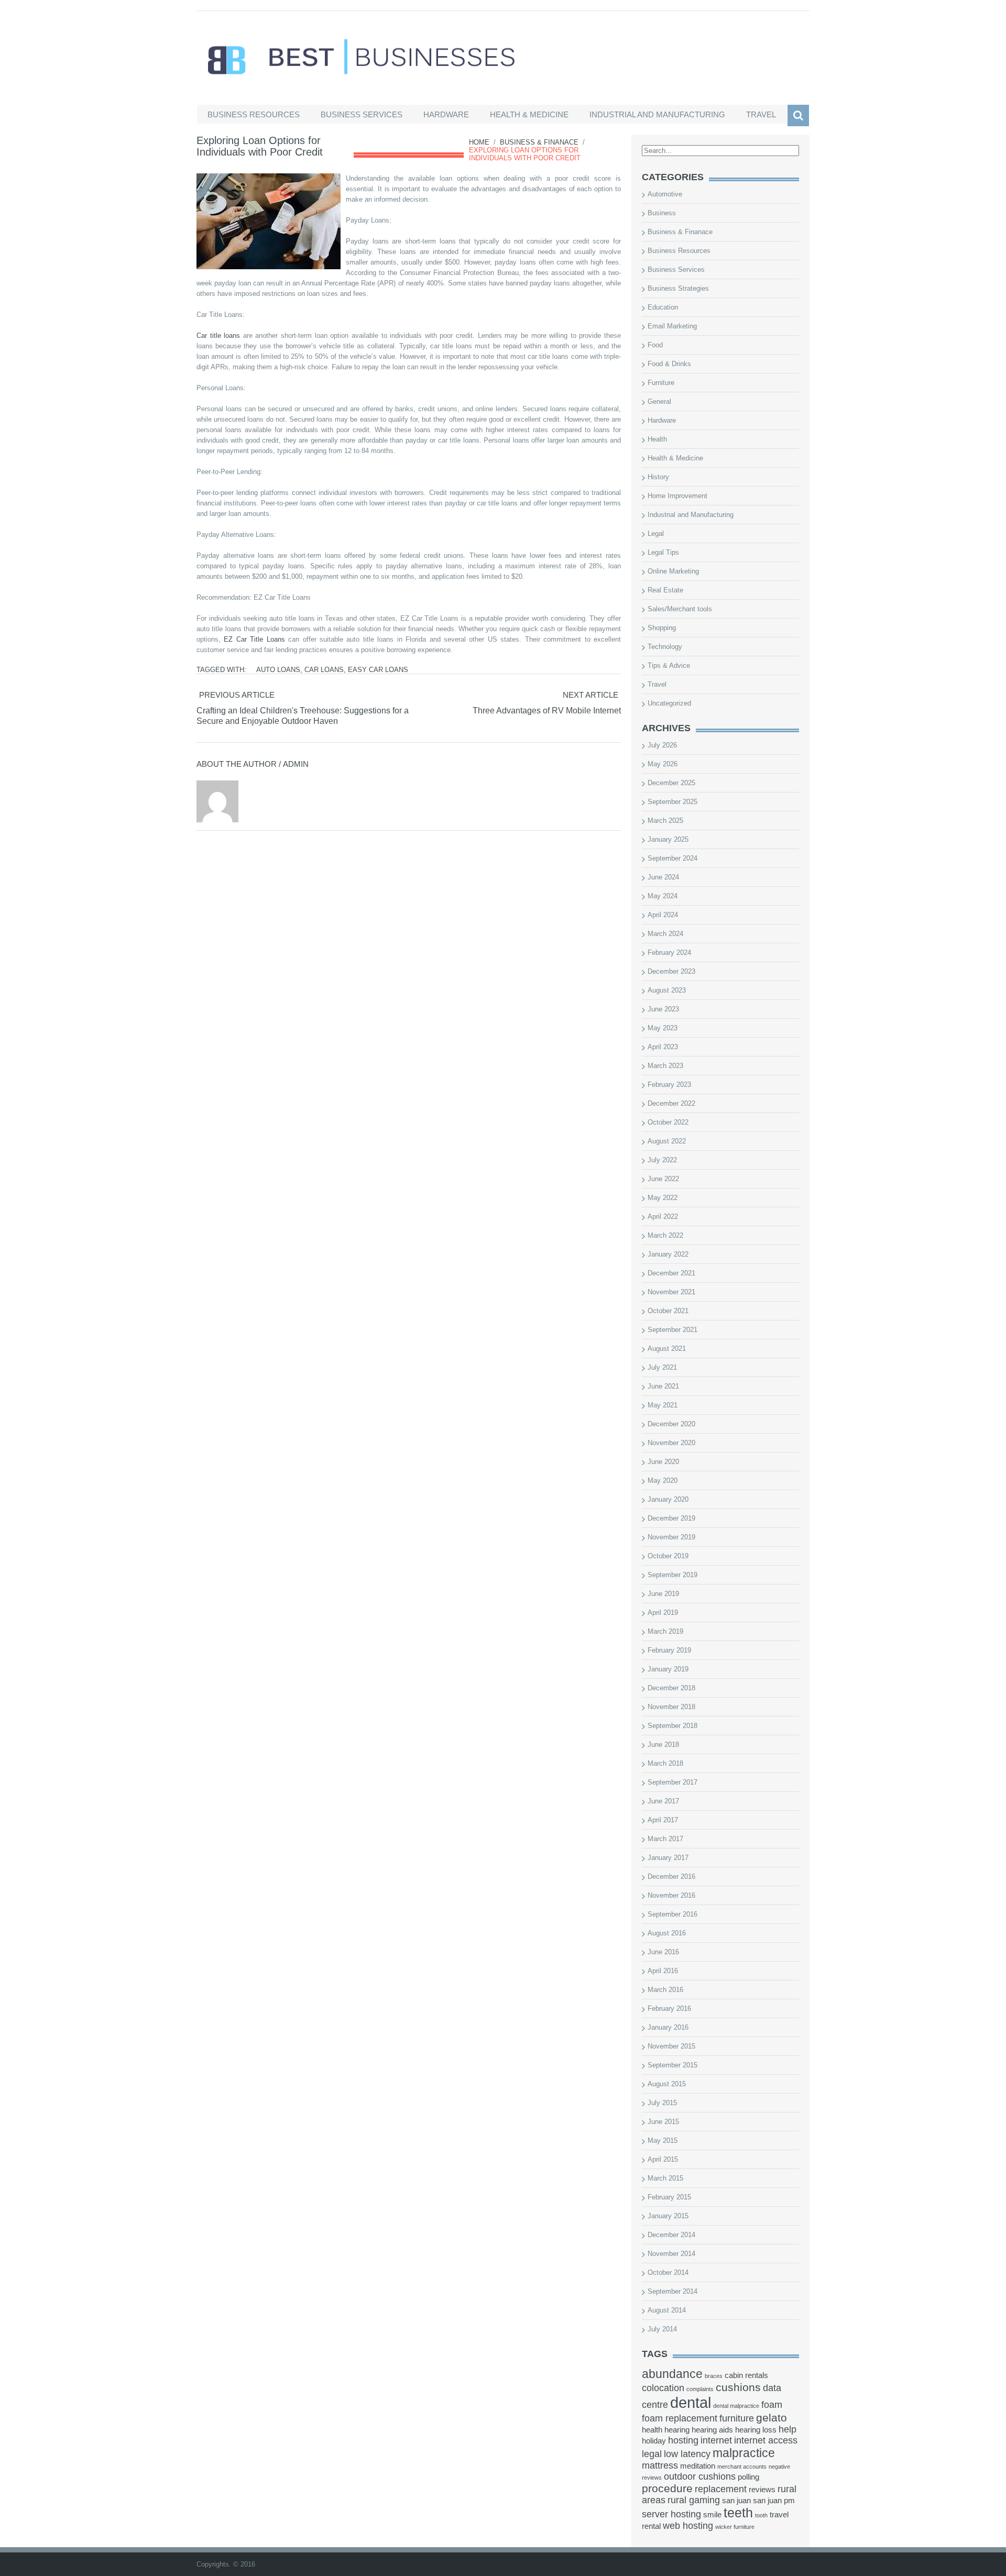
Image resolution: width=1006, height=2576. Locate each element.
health (652, 2430)
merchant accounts (742, 2467)
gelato (772, 2418)
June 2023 (663, 1009)
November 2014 (671, 2254)
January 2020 (668, 1499)
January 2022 (668, 1254)
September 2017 (673, 1782)
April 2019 (663, 1612)
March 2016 (665, 1990)
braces (714, 2376)
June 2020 (663, 1462)
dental (691, 2402)
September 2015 (673, 2065)
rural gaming (694, 2500)
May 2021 (663, 1405)
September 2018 (673, 1726)
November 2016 (671, 1895)
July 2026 (662, 745)
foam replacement (680, 2418)
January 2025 (668, 839)
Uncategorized (669, 703)
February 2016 (669, 2008)
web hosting (688, 2526)
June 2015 (663, 2122)
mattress (660, 2465)
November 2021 (671, 1292)
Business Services (362, 114)
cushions (738, 2387)
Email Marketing (672, 326)
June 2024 (663, 877)
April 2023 (663, 1047)
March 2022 (665, 1235)
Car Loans (324, 670)
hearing (677, 2430)
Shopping (662, 628)
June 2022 (663, 1179)
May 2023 (663, 1028)
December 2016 (671, 1876)
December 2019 (671, 1518)
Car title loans (218, 335)
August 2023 (667, 990)
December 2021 (671, 1273)
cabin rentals (746, 2375)
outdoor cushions (700, 2476)
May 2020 (663, 1480)
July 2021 (662, 1367)
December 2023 (671, 971)
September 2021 (673, 1330)
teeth (738, 2513)
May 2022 (663, 1198)
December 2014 (671, 2235)
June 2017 (663, 1801)
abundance (672, 2374)
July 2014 (662, 2329)
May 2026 (663, 764)
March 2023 (665, 1066)
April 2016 (663, 1971)
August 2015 (667, 2084)
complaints (700, 2389)
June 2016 (663, 1952)
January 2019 (668, 1669)
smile (712, 2515)
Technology (665, 647)
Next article (591, 695)
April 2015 (663, 2159)
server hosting (671, 2514)
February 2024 (669, 953)
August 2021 (667, 1348)
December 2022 (671, 1103)
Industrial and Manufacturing (657, 114)
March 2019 (665, 1631)
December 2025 (671, 783)
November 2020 (671, 1443)
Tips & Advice (669, 665)
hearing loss (756, 2430)
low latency (687, 2454)
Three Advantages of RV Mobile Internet (547, 711)
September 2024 (673, 858)
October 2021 (668, 1311)
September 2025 (673, 802)
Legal (656, 533)
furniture (737, 2418)
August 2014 (667, 2310)
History (658, 477)
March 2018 (665, 1763)
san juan (736, 2501)
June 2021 (663, 1386)
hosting (683, 2440)
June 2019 (663, 1594)
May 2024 (663, 896)
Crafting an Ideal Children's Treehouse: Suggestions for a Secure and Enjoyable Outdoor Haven (303, 716)
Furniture (661, 383)
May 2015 (663, 2140)
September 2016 (673, 1914)
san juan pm (774, 2501)
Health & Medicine (529, 114)
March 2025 (665, 821)
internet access (766, 2440)
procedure (667, 2488)
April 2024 (663, 915)
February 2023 (669, 1085)
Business (662, 213)
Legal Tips (663, 552)
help (788, 2429)
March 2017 (665, 1839)
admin (296, 764)
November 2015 (671, 2046)
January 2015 (668, 2216)
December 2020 (671, 1424)
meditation (698, 2466)
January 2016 (668, 2027)
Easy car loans (378, 670)
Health (657, 439)
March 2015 (665, 2178)
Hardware (446, 114)
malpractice (744, 2453)
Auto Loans (278, 670)
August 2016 (667, 1933)
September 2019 (673, 1575)
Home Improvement (677, 496)
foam (772, 2405)
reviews (762, 2490)
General (659, 401)
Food (655, 345)
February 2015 (669, 2197)
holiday (654, 2441)
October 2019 (668, 1556)
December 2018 (671, 1688)
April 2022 (663, 1217)
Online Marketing (673, 571)
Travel (761, 114)
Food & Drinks (669, 364)
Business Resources (254, 114)
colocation (663, 2388)
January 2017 (668, 1858)
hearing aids (712, 2430)
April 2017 (663, 1820)
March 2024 (665, 934)
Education (663, 307)
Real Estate (665, 590)
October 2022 (668, 1122)
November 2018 (671, 1707)
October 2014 (668, 2272)
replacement (721, 2489)
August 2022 (667, 1141)
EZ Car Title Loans (254, 639)
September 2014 (673, 2291)
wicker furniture (735, 2527)
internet (716, 2440)
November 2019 (671, 1537)
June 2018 (663, 1744)
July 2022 (662, 1160)
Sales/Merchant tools (680, 609)
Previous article (237, 695)
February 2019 (669, 1650)
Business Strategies (678, 288)
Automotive (665, 194)
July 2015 (662, 2103)
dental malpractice (736, 2406)
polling (748, 2477)
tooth (761, 2515)
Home (479, 142)
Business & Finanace (539, 142)
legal (652, 2454)
